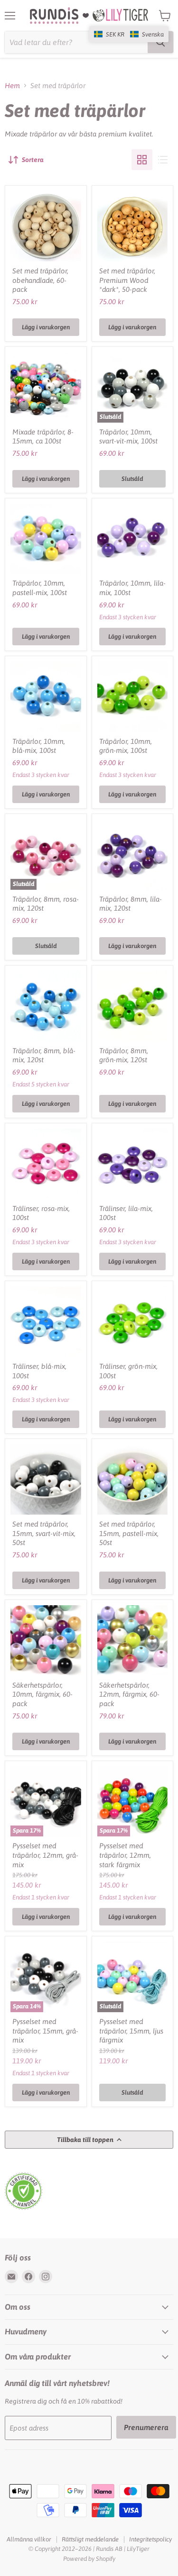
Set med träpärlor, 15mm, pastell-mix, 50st (129, 1533)
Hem (12, 86)
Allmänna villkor (29, 2539)
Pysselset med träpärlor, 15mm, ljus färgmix (131, 2031)
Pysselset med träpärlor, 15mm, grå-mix (45, 2031)
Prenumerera (146, 2427)
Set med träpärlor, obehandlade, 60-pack (40, 280)
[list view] (163, 160)
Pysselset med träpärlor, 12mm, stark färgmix (125, 1855)
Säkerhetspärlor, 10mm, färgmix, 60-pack (42, 1694)
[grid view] (142, 160)
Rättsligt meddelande (90, 2539)
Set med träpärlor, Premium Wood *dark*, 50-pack (127, 280)
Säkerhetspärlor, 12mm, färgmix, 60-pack (129, 1694)
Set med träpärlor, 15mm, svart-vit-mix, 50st (44, 1533)
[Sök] (160, 42)
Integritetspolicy (150, 2539)
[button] (129, 34)
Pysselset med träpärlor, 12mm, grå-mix (45, 1855)
